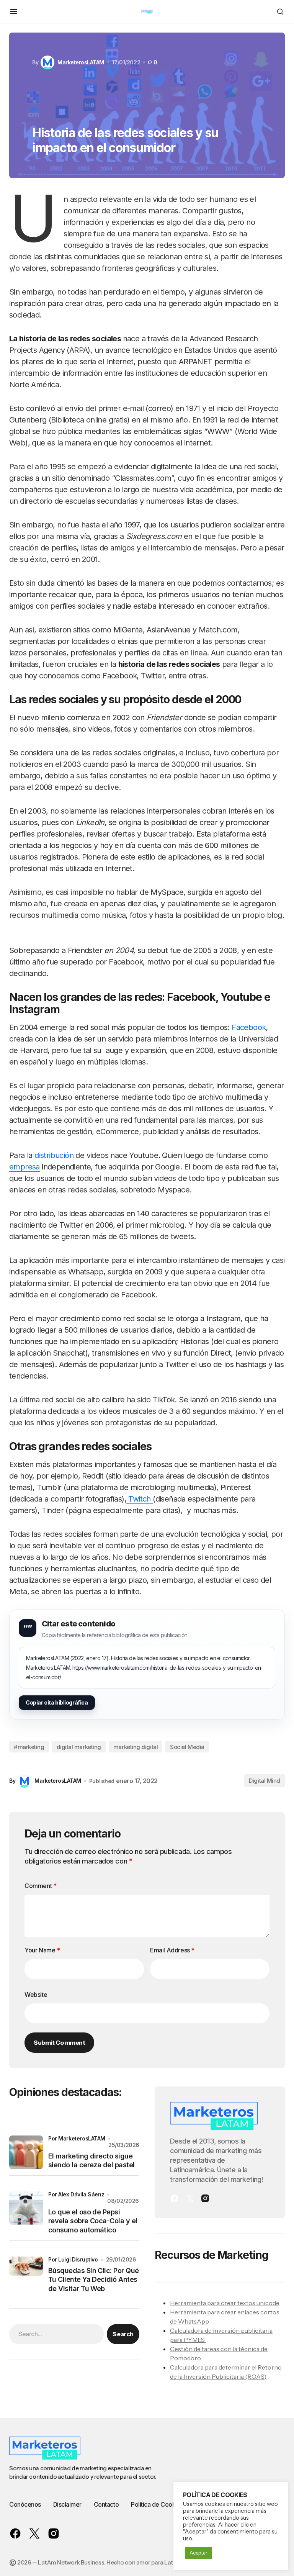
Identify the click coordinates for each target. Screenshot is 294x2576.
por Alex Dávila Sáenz (76, 2194)
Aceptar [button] (198, 2553)
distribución (54, 1155)
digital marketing (79, 1747)
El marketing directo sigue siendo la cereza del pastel (91, 2160)
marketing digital (136, 1747)
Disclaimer (67, 2504)
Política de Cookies (157, 2504)
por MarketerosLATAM (77, 2138)
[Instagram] (205, 2198)
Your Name (42, 1950)
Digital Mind (265, 1781)
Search (123, 2334)
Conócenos (25, 2504)
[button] (14, 11)
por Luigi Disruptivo (73, 2259)
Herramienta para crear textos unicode (225, 2303)
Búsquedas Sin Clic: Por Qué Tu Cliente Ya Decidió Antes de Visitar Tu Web (93, 2280)
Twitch (140, 1499)
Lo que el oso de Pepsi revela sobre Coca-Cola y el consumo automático (93, 2221)
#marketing (29, 1747)
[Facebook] (175, 2198)
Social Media (187, 1747)
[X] (190, 2198)
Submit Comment (59, 2042)
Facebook (249, 1027)
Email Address (172, 1950)
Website (36, 1995)
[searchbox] (56, 2334)
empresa (24, 1167)
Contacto (106, 2504)
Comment (40, 1886)
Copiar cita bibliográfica (57, 1702)
